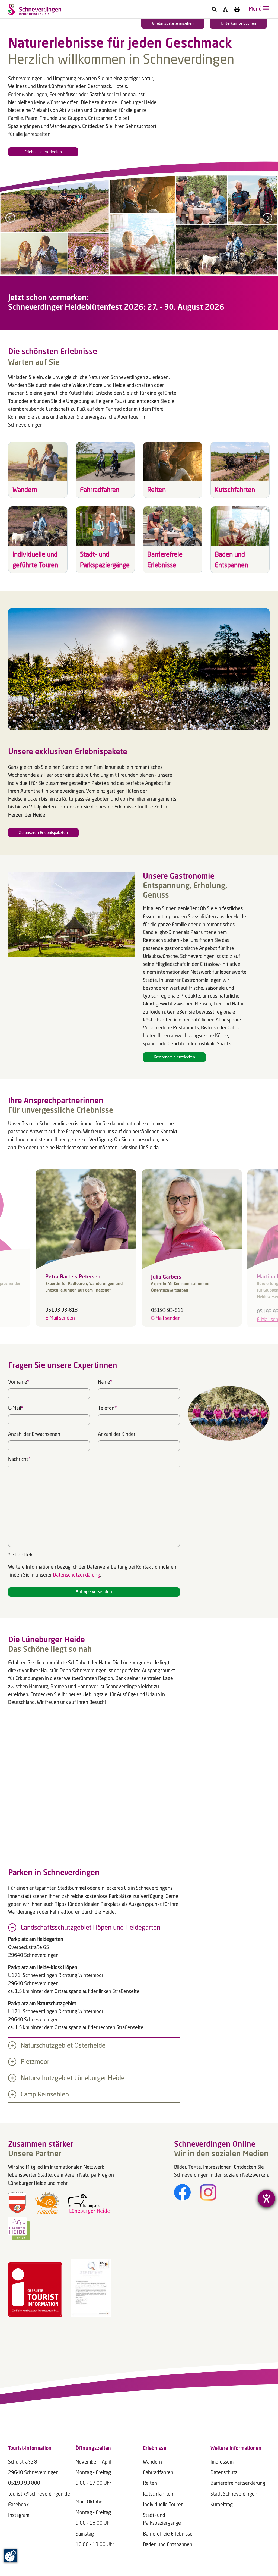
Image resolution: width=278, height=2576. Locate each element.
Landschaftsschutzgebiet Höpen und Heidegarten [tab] (90, 1928)
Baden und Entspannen (168, 2545)
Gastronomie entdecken (174, 1057)
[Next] (267, 218)
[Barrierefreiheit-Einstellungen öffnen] (266, 2199)
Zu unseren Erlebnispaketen (43, 833)
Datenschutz (224, 2473)
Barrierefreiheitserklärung (238, 2483)
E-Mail (16, 1407)
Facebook (18, 2505)
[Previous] (10, 218)
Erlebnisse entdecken (43, 152)
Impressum (222, 2462)
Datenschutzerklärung (76, 1575)
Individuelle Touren (163, 2505)
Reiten (150, 2483)
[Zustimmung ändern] (11, 2556)
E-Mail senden (60, 1318)
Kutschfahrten (158, 2494)
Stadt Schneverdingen (234, 2494)
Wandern (152, 2462)
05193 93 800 (24, 2483)
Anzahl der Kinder (117, 1434)
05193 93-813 (62, 1310)
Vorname (19, 1381)
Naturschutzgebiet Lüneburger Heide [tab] (72, 2079)
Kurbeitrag (222, 2505)
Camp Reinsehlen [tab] (44, 2095)
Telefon (107, 1407)
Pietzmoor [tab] (34, 2062)
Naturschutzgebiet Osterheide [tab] (62, 2046)
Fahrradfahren (158, 2473)
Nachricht (19, 1459)
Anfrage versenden (94, 1592)
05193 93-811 (167, 1311)
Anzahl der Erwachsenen (34, 1434)
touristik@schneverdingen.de (39, 2494)
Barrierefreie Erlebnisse (168, 2534)
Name (105, 1381)
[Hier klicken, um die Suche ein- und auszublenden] (214, 9)
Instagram (19, 2515)
